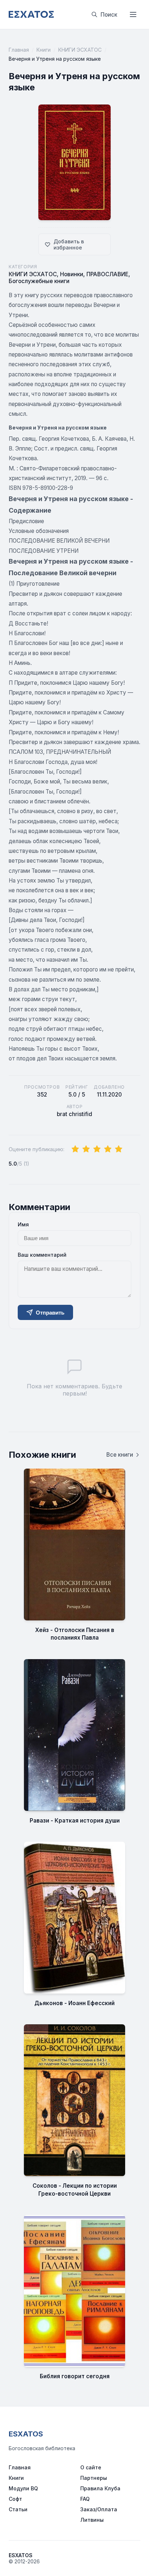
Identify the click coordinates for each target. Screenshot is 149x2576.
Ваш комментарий (42, 1255)
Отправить (50, 1313)
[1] (75, 1149)
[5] (119, 1149)
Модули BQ (23, 2488)
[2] (86, 1149)
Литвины (92, 2520)
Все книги (120, 1455)
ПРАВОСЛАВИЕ (107, 274)
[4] (108, 1149)
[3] (97, 1149)
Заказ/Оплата (99, 2509)
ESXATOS (26, 2434)
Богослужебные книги (39, 281)
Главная (19, 50)
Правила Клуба (100, 2488)
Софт (15, 2499)
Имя (23, 1224)
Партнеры (94, 2478)
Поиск (109, 15)
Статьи (18, 2509)
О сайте (91, 2467)
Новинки (72, 274)
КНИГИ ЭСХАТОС (80, 50)
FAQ (85, 2499)
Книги (44, 50)
